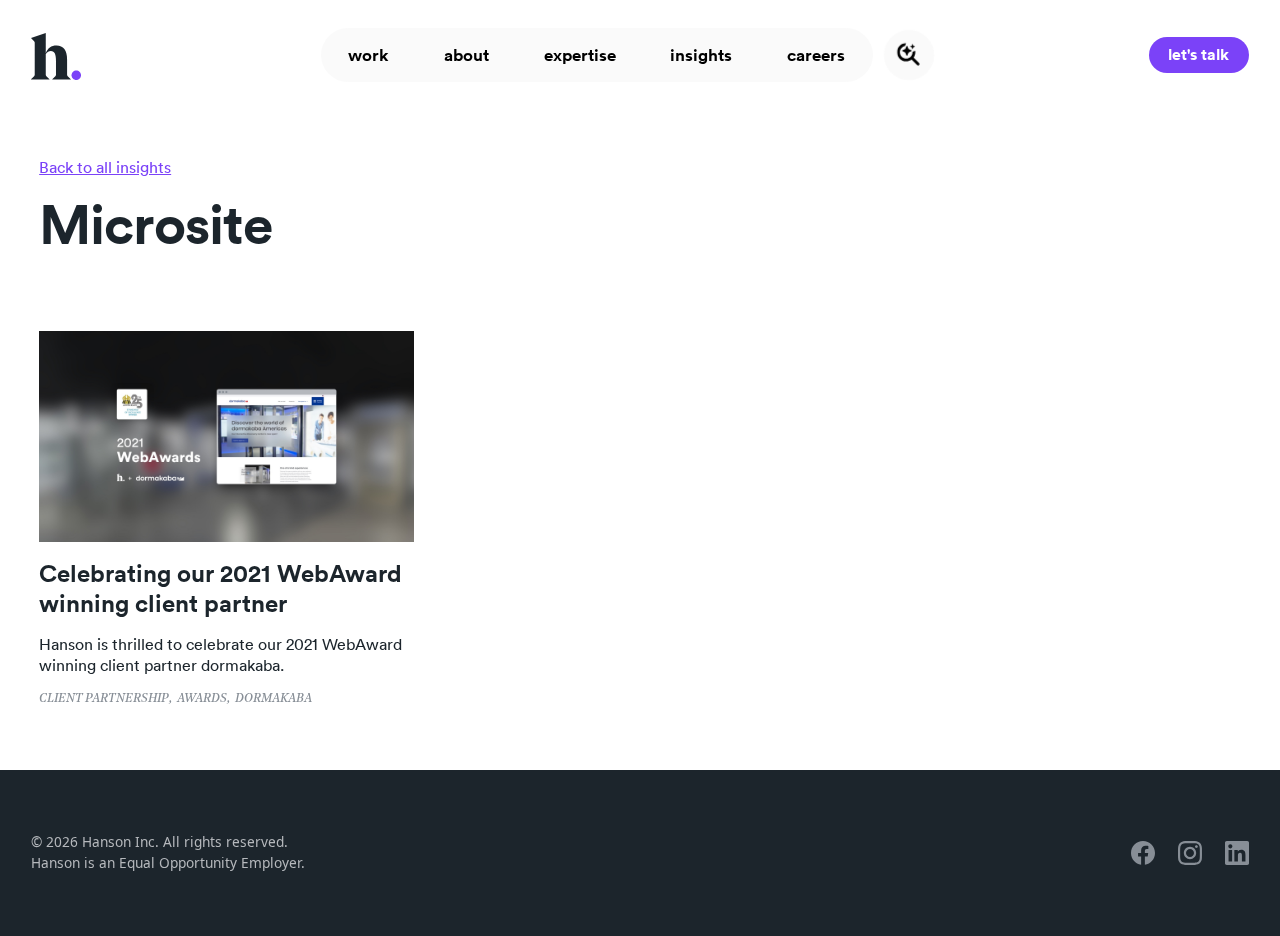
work (368, 55)
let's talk (1198, 54)
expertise (580, 55)
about (466, 55)
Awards (202, 699)
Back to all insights (105, 167)
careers (817, 55)
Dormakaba (273, 699)
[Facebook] (1143, 853)
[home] (56, 54)
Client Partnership (104, 699)
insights (702, 55)
